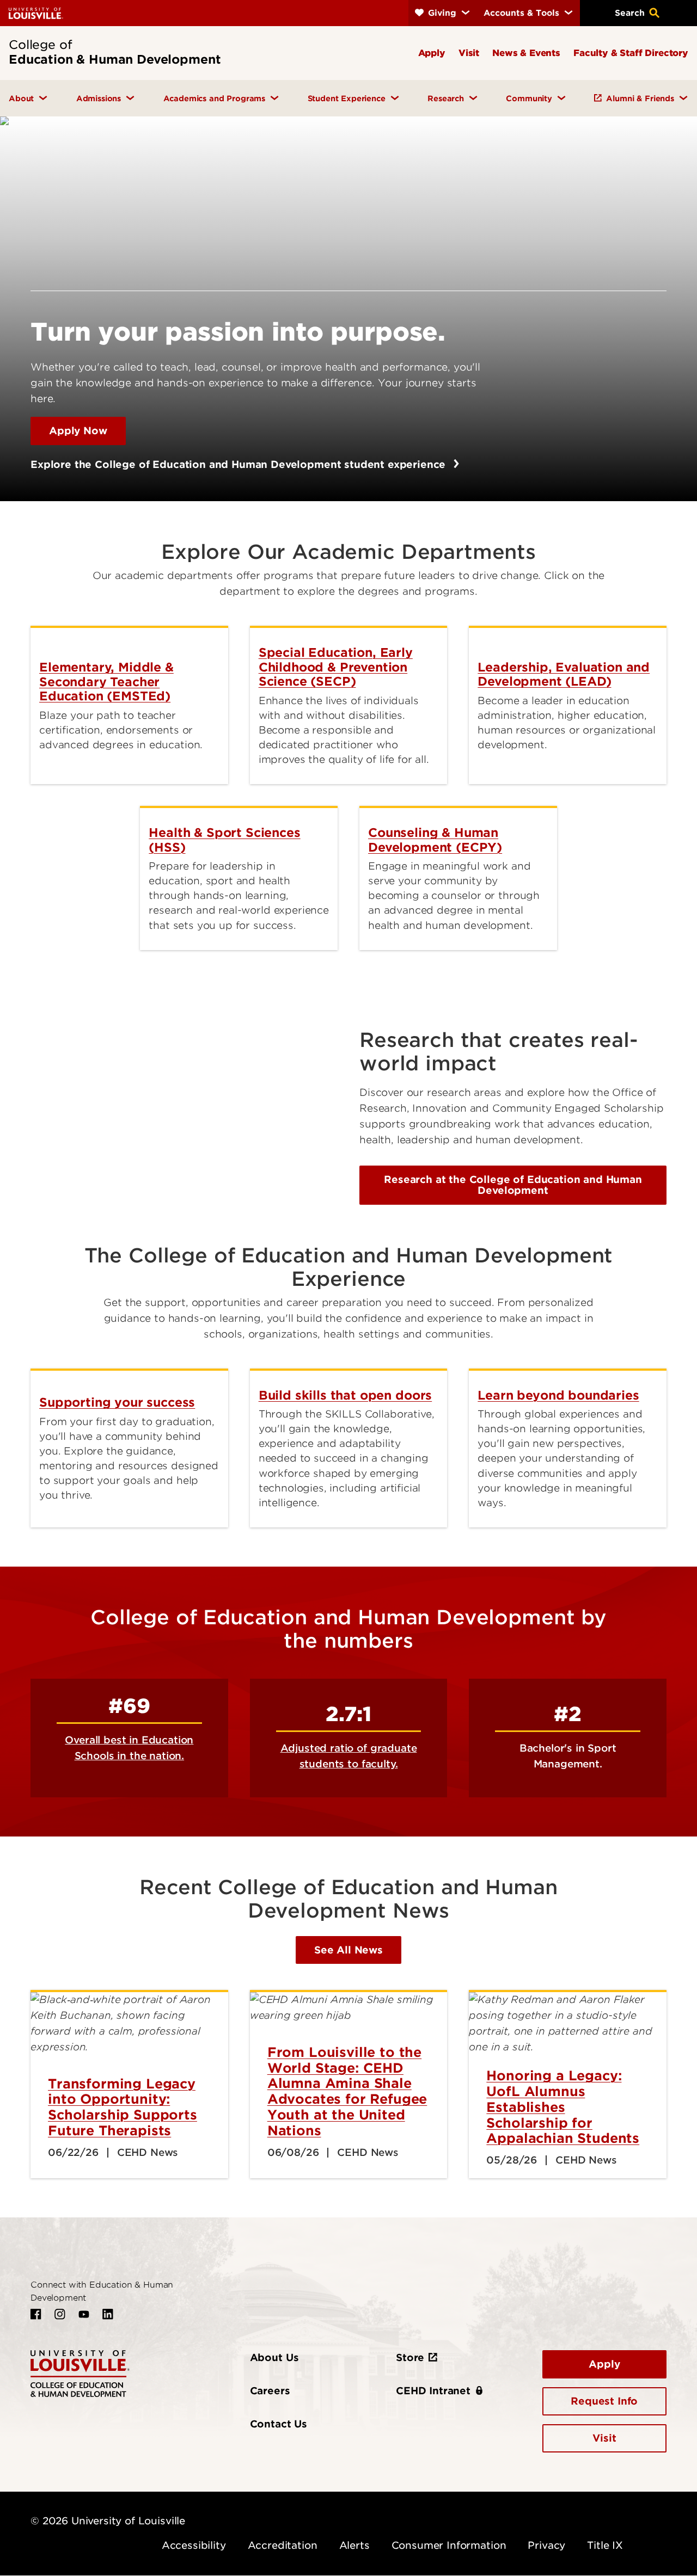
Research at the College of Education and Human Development (513, 1185)
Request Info (604, 2401)
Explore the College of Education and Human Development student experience (240, 464)
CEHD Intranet (433, 2391)
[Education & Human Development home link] (80, 2373)
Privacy (546, 2545)
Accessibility (194, 2545)
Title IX (605, 2545)
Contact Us (279, 2424)
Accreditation (283, 2545)
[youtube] (84, 2314)
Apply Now (78, 431)
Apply (604, 2364)
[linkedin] (108, 2314)
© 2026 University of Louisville (108, 2521)
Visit (604, 2438)
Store (410, 2358)
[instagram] (60, 2314)
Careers (270, 2391)
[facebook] (36, 2314)
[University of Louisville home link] (36, 13)
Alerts (354, 2545)
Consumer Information (449, 2545)
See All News (348, 1950)
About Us (274, 2358)
